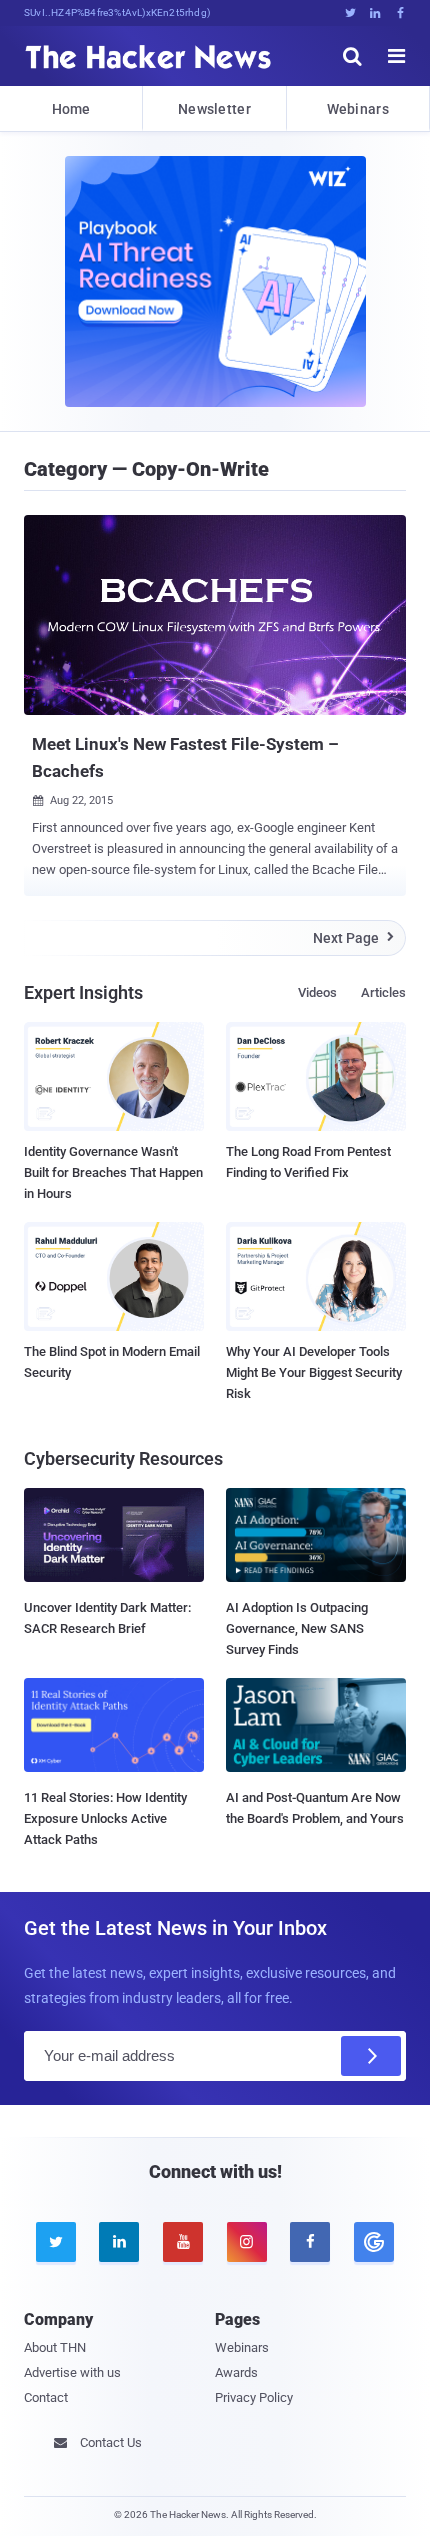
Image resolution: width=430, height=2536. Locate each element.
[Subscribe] (371, 2056)
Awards (236, 2372)
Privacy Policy (254, 2397)
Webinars (358, 109)
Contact (46, 2397)
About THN (55, 2347)
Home (71, 109)
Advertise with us (72, 2372)
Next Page (353, 938)
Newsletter (214, 109)
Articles (383, 992)
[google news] (374, 2242)
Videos (317, 992)
